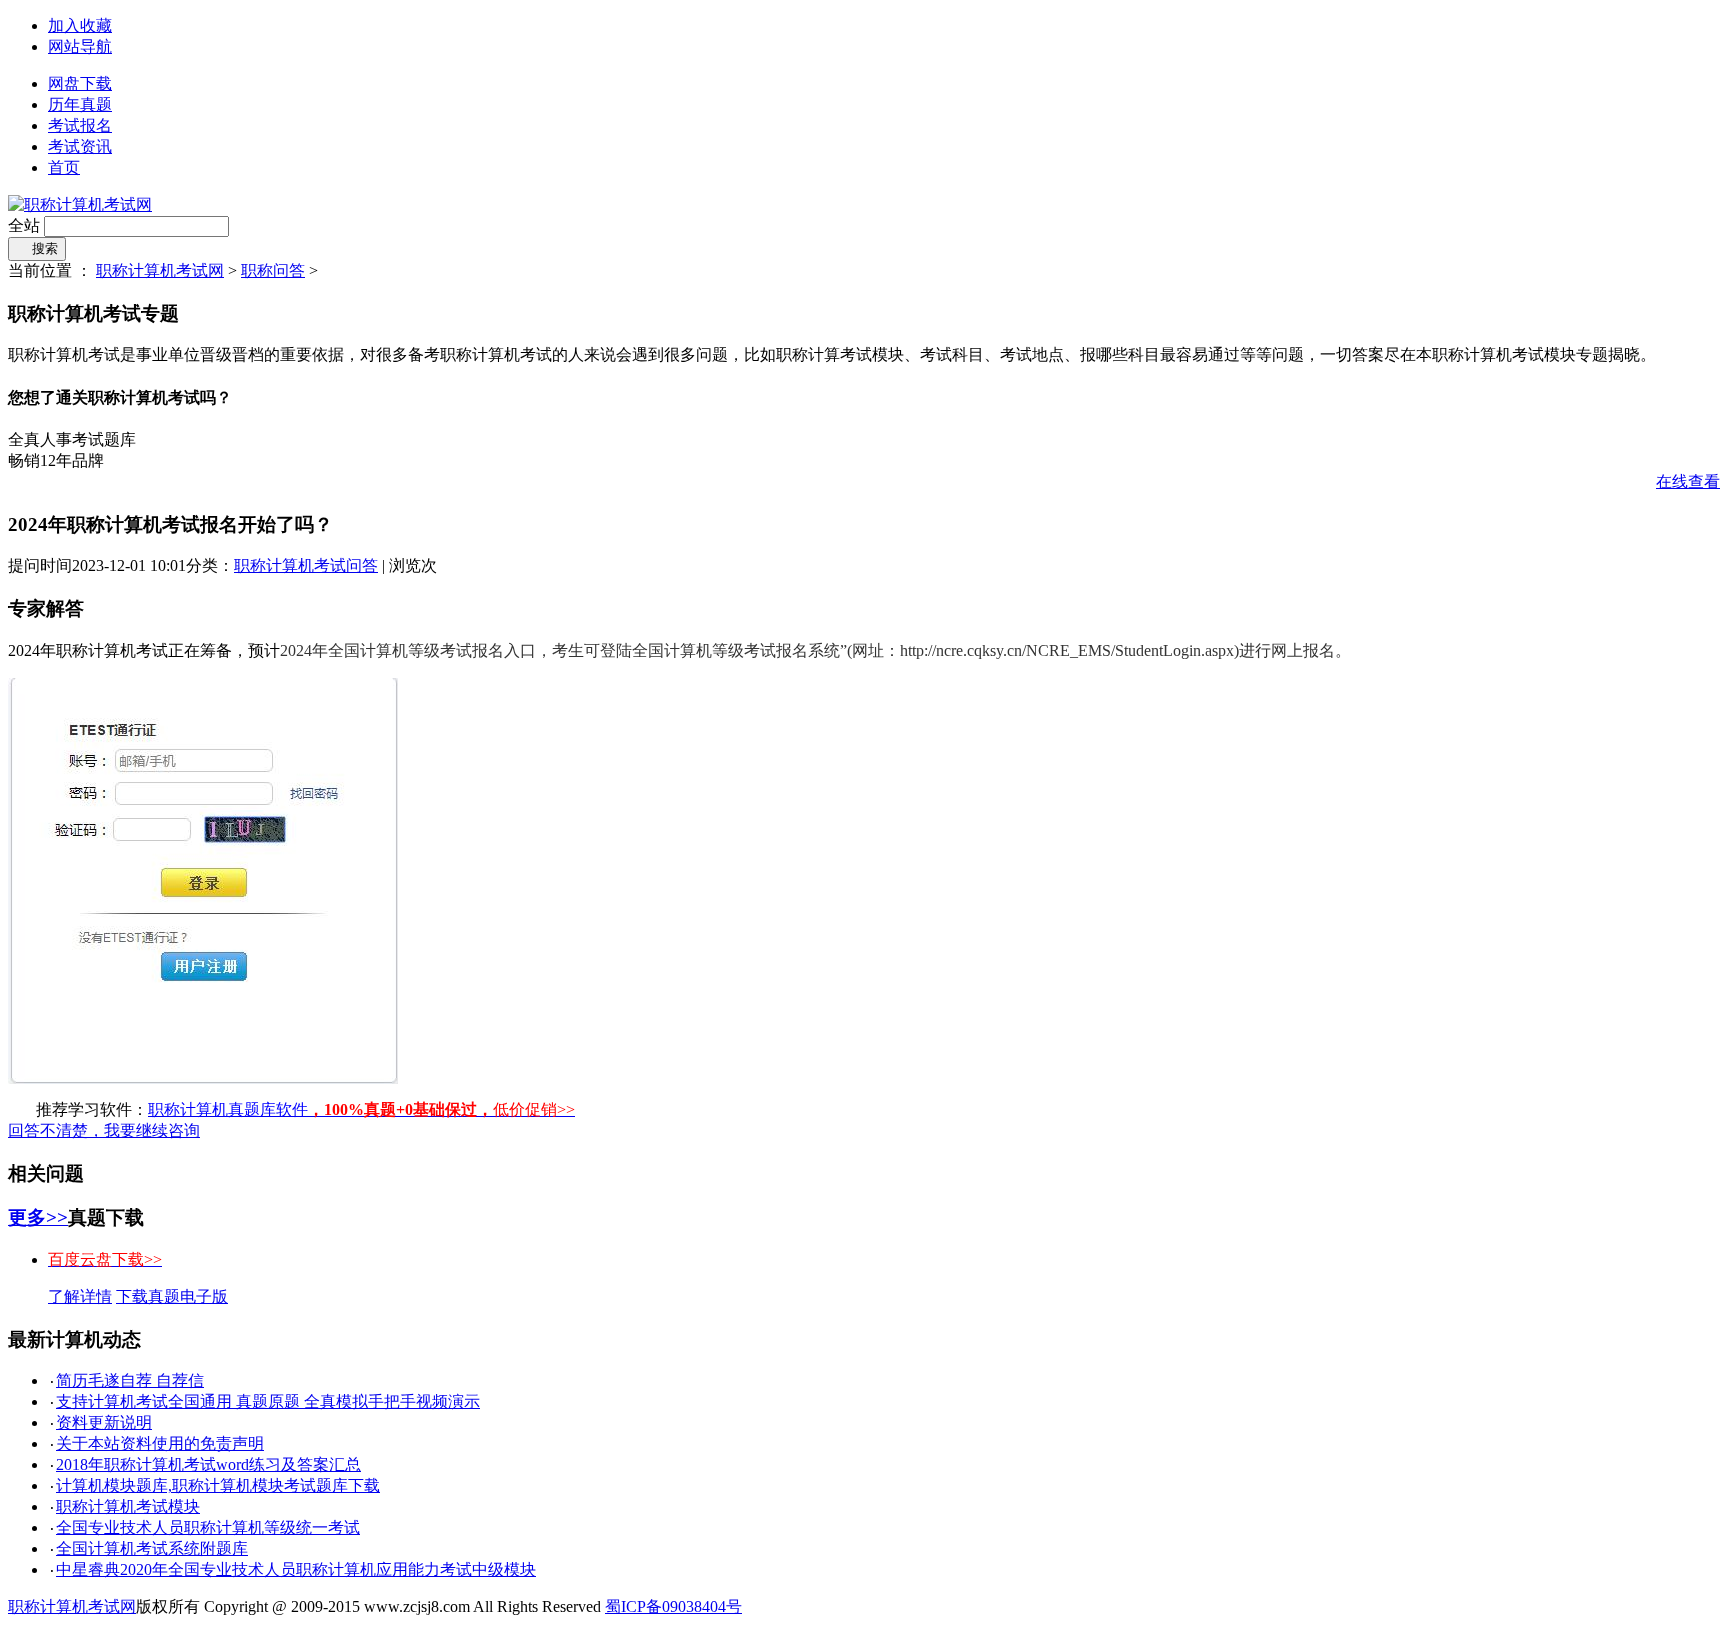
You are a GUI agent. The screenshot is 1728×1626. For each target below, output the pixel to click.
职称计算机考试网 (160, 270)
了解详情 (80, 1296)
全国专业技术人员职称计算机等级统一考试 (208, 1527)
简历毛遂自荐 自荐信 (130, 1380)
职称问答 (273, 270)
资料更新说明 (104, 1422)
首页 (64, 167)
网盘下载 (80, 83)
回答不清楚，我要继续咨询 (104, 1130)
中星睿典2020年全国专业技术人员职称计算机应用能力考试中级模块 (296, 1569)
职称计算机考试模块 (128, 1506)
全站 (24, 225)
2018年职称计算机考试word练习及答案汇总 (208, 1464)
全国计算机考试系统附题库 (152, 1548)
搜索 (37, 248)
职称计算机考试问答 (306, 565)
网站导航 (80, 46)
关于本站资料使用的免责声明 (160, 1443)
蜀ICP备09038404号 (673, 1606)
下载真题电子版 (172, 1296)
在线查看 (1688, 481)
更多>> (38, 1217)
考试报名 (80, 125)
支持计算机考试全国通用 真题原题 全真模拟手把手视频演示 (268, 1401)
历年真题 (80, 104)
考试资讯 (80, 146)
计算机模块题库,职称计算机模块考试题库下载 (218, 1485)
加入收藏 (80, 25)
